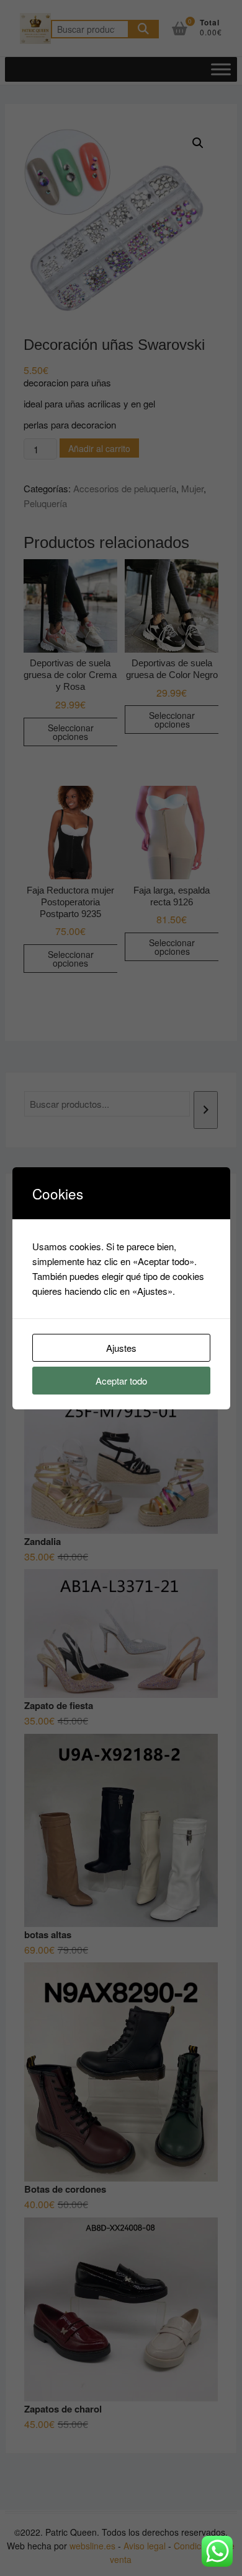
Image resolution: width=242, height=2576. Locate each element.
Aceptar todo (121, 1381)
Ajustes (121, 1348)
